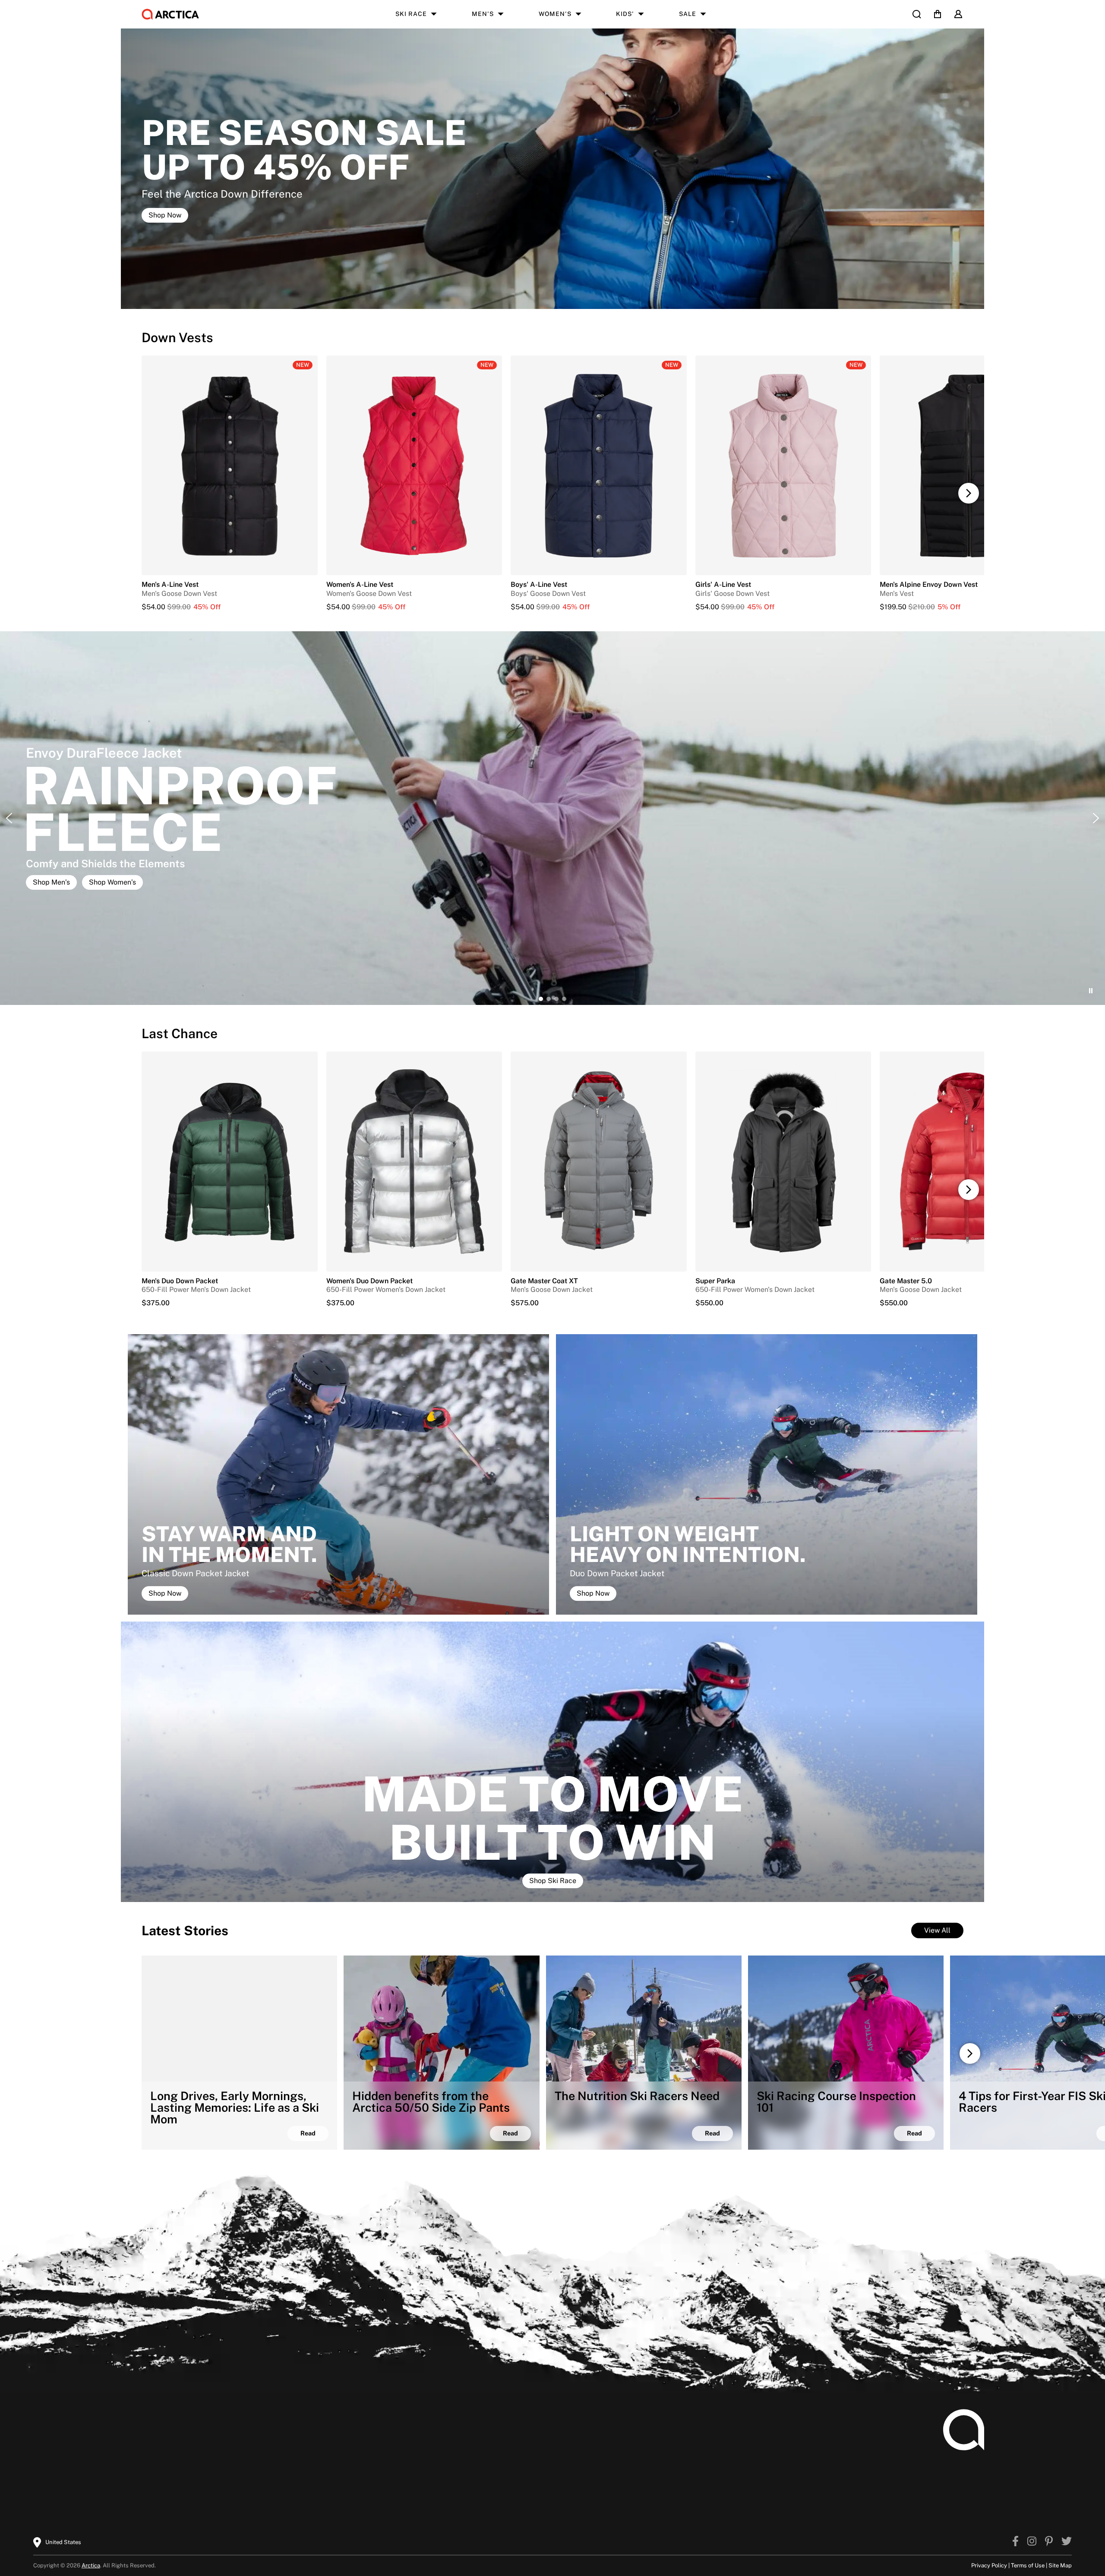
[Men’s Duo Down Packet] (230, 1161)
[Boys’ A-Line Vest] (599, 607)
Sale (688, 14)
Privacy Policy (989, 2565)
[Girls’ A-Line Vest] (783, 607)
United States (63, 2542)
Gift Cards (137, 2500)
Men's (483, 14)
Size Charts (139, 2445)
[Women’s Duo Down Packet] (414, 1161)
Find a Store (447, 2459)
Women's (555, 14)
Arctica (91, 2565)
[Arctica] (170, 14)
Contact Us (294, 2473)
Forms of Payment (305, 2459)
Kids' (625, 14)
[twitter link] (1067, 2542)
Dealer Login (296, 2445)
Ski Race (411, 14)
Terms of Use (1028, 2565)
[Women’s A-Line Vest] (414, 607)
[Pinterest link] (1049, 2542)
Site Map (1060, 2565)
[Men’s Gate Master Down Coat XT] (599, 1161)
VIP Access (445, 2445)
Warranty (136, 2486)
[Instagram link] (1032, 2542)
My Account (140, 2432)
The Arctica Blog (454, 2432)
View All (937, 1930)
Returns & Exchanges (155, 2473)
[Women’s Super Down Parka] (783, 1161)
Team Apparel (298, 2432)
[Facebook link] (1015, 2542)
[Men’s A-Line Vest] (230, 607)
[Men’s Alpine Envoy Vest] (968, 607)
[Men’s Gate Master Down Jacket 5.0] (968, 1161)
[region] (552, 818)
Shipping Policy (146, 2459)
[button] (969, 493)
